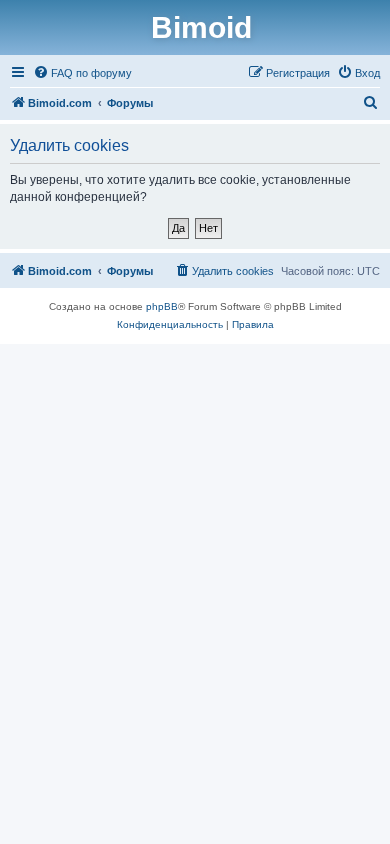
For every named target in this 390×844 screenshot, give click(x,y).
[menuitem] (82, 73)
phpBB (162, 306)
